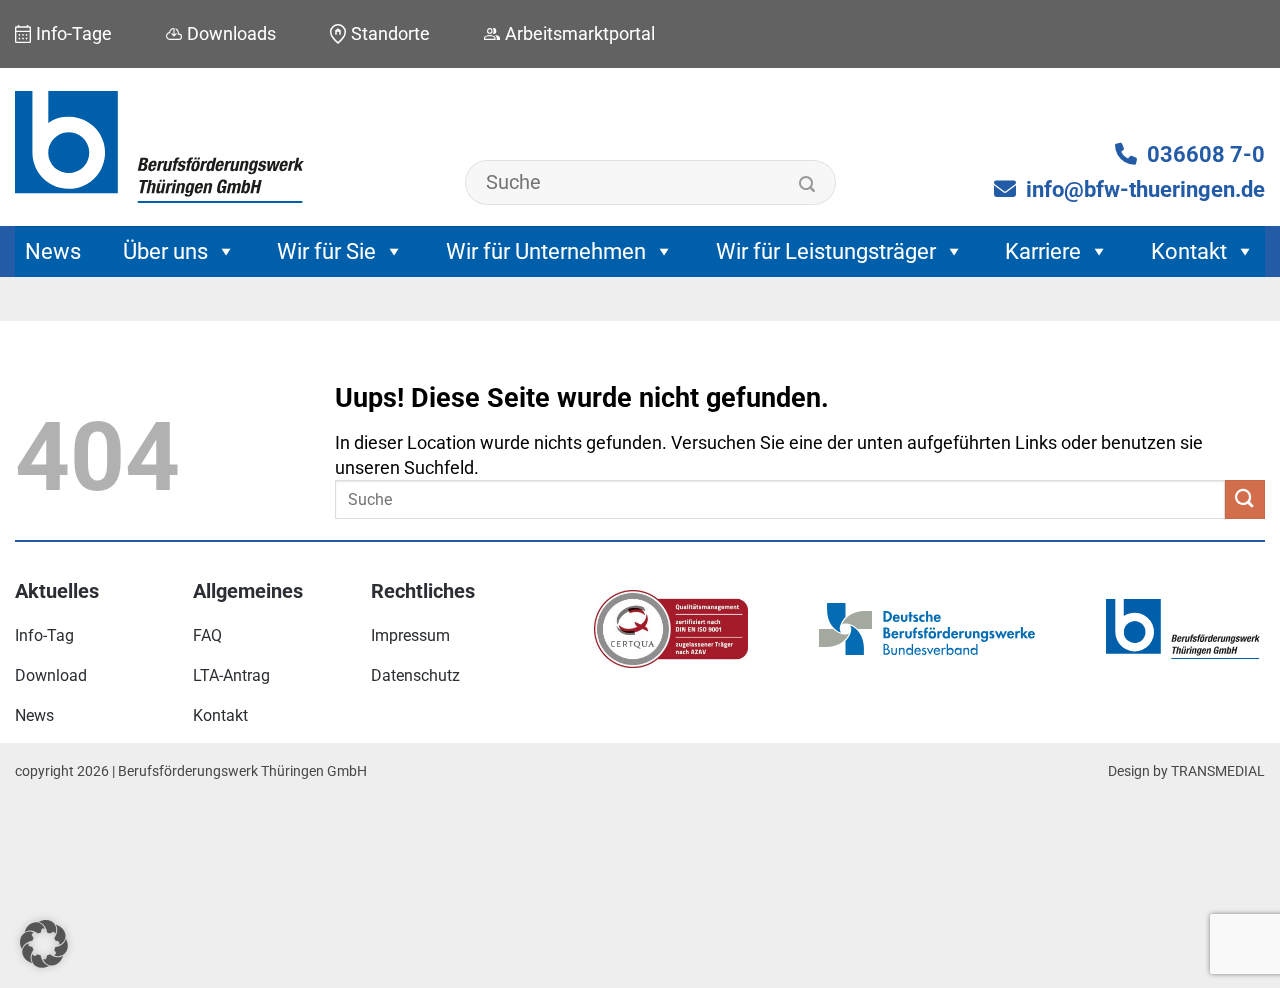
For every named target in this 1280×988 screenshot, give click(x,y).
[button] (44, 944)
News (53, 251)
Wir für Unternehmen (546, 251)
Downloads (231, 33)
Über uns (165, 251)
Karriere (1043, 251)
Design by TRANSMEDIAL (1186, 771)
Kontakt (1189, 251)
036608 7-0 (1206, 154)
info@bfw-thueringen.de (1145, 189)
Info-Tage (74, 33)
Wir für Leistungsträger (826, 251)
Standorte (390, 33)
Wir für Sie (326, 251)
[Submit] (808, 185)
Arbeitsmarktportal (580, 33)
